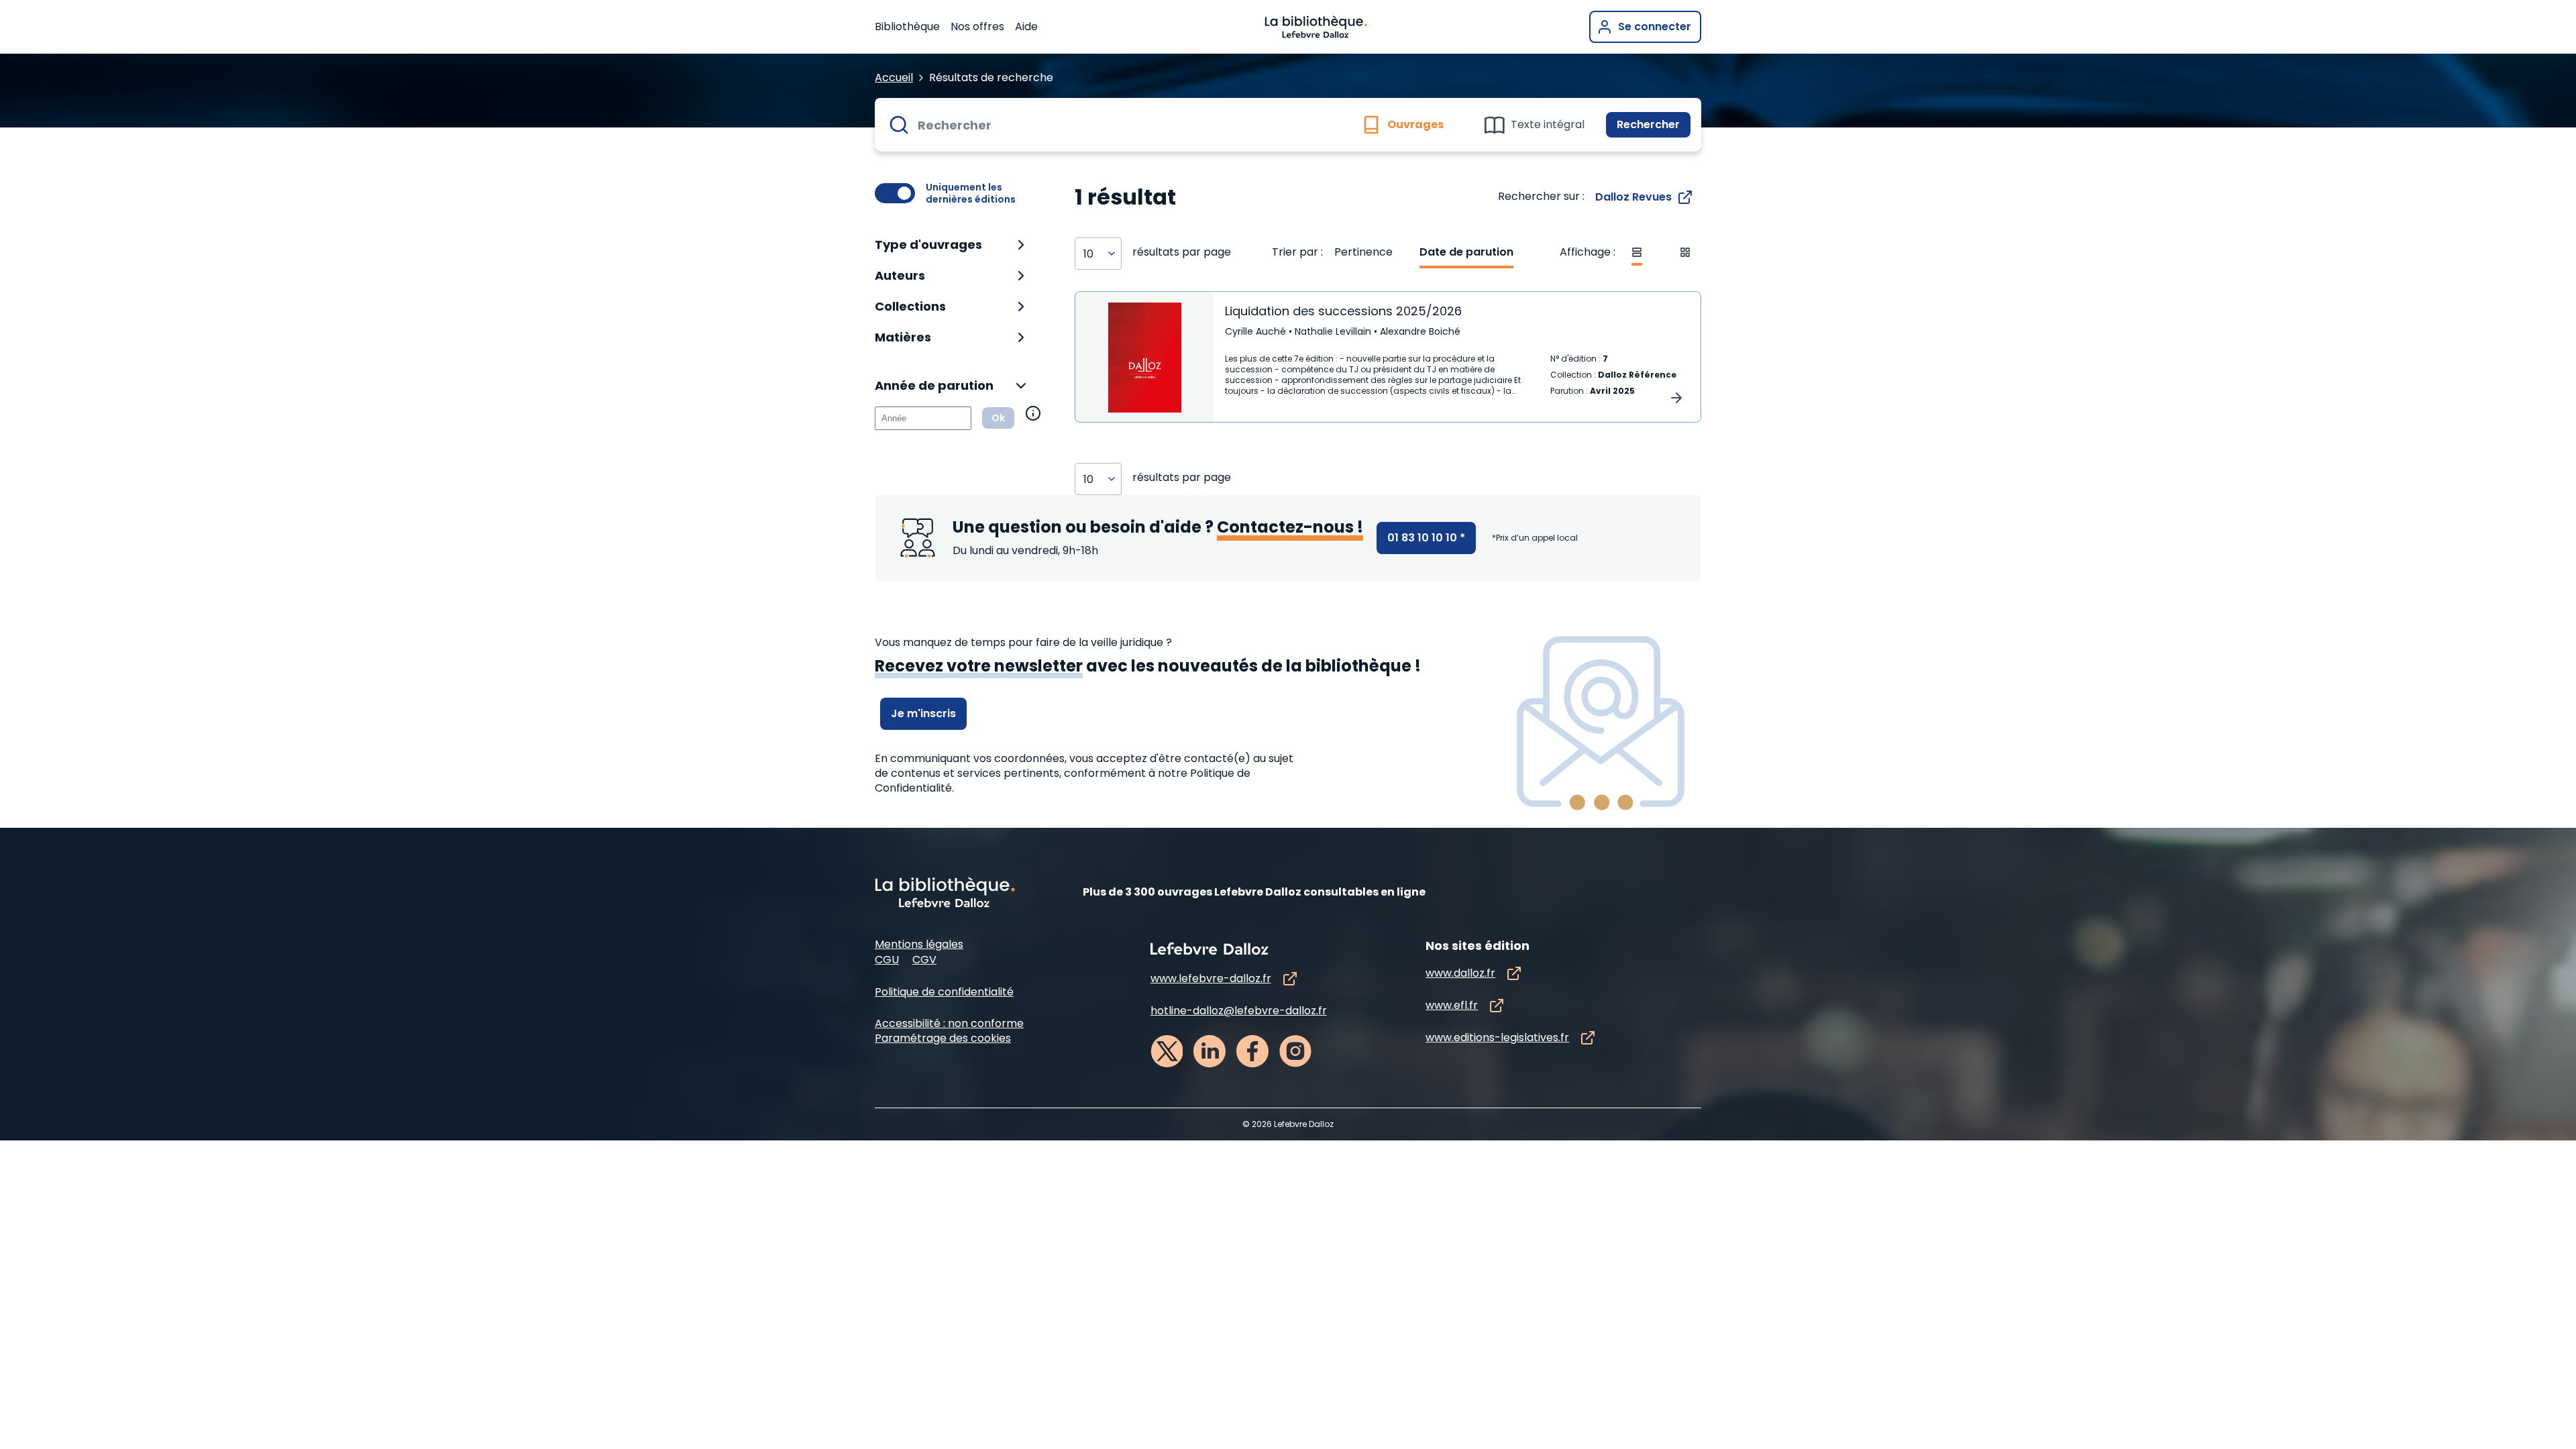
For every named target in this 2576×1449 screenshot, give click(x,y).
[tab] (1409, 125)
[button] (952, 245)
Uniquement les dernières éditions (971, 193)
